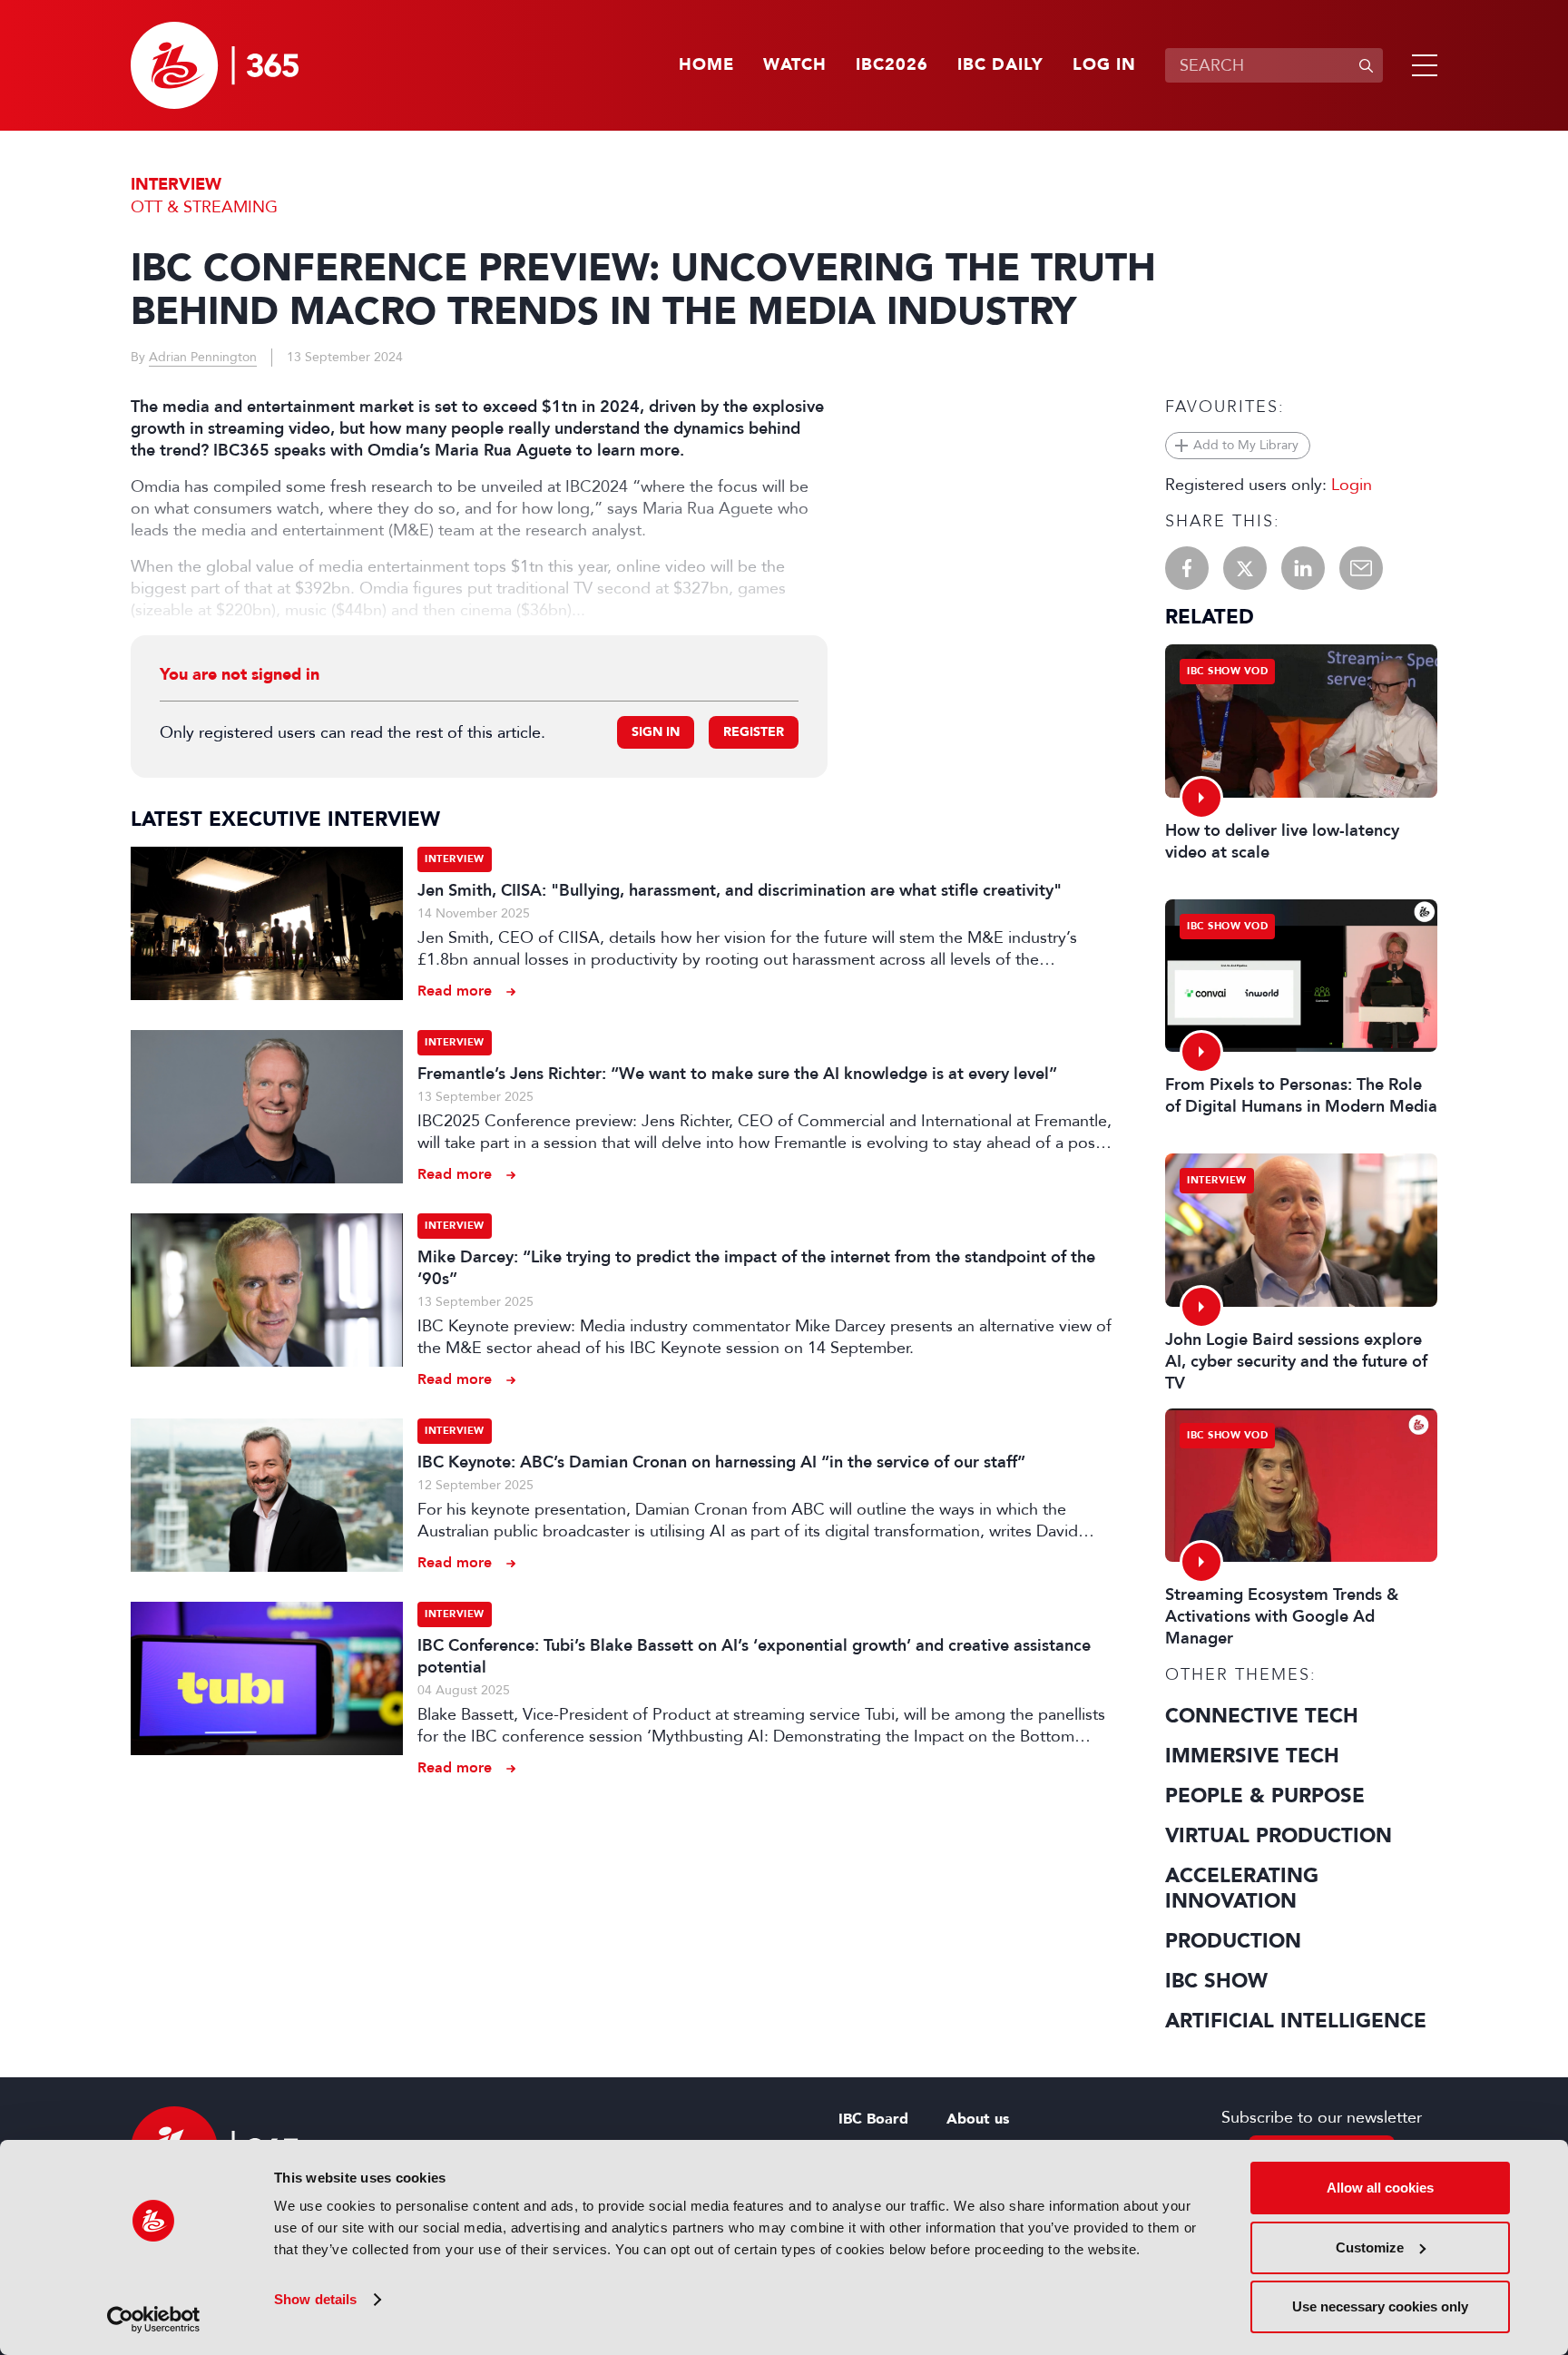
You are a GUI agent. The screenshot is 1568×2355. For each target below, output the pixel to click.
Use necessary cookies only (1380, 2306)
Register (754, 732)
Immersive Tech (1252, 1756)
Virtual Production (1279, 1836)
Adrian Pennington (203, 357)
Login (1352, 485)
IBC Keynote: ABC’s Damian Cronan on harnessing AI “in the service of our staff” (721, 1462)
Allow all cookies (1380, 2188)
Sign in (656, 732)
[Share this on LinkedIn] (1303, 568)
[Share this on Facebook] (1187, 568)
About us (978, 2119)
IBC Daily (1000, 65)
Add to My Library (1246, 445)
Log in (1104, 65)
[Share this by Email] (1361, 568)
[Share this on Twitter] (1245, 568)
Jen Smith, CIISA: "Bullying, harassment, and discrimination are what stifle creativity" (740, 890)
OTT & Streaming (204, 207)
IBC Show (1216, 1981)
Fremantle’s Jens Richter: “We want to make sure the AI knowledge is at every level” (737, 1074)
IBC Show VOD (1227, 671)
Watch (795, 65)
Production (1233, 1941)
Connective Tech (1262, 1716)
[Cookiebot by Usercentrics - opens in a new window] (154, 2320)
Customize (1370, 2247)
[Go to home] (215, 65)
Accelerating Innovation (1242, 1889)
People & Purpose (1265, 1796)
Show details (315, 2299)
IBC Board (873, 2119)
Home (706, 65)
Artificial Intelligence (1296, 2021)
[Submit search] (1366, 65)
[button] (1421, 65)
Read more (455, 991)
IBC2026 (892, 65)
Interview (176, 185)
